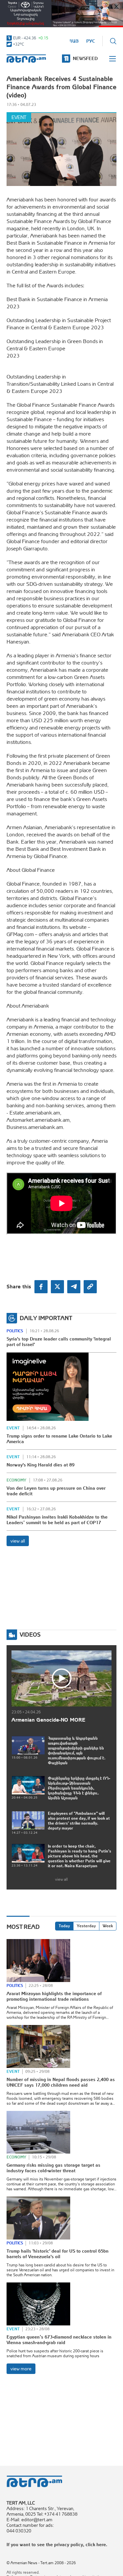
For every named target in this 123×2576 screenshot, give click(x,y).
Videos (30, 1635)
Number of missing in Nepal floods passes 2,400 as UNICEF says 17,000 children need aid (61, 2082)
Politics (15, 1331)
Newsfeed (85, 58)
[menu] (113, 59)
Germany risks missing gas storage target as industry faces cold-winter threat (53, 2168)
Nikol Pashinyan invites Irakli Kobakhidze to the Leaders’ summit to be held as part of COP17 (57, 1520)
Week (108, 1926)
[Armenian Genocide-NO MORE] (61, 1678)
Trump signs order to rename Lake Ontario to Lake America (59, 1439)
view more (21, 2369)
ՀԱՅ (74, 41)
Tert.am (26, 59)
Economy (16, 1480)
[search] (113, 41)
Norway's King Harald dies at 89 (41, 1465)
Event (19, 117)
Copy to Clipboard (90, 1287)
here (101, 2545)
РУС (91, 41)
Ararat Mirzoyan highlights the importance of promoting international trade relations (54, 1996)
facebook (41, 1287)
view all (18, 1541)
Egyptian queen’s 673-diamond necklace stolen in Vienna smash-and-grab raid (59, 2340)
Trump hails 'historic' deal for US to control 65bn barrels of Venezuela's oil (58, 2254)
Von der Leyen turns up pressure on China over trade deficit (56, 1491)
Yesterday (86, 1926)
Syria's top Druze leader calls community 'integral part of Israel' (59, 1342)
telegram (74, 1287)
